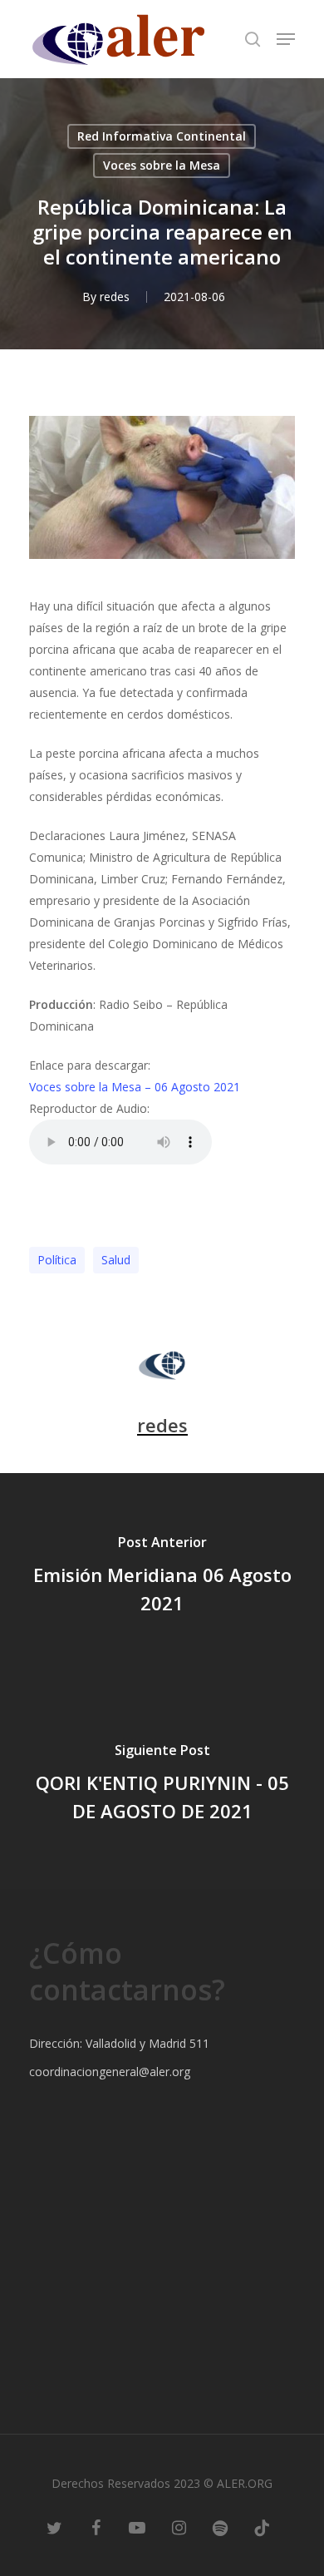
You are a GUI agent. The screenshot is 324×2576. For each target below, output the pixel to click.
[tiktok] (262, 2526)
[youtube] (137, 2526)
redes (115, 297)
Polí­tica (57, 1260)
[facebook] (96, 2526)
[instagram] (179, 2526)
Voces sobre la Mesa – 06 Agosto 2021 (135, 1087)
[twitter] (54, 2526)
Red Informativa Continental (162, 136)
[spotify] (220, 2526)
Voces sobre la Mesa (162, 165)
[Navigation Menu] (286, 39)
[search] (253, 39)
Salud (116, 1260)
